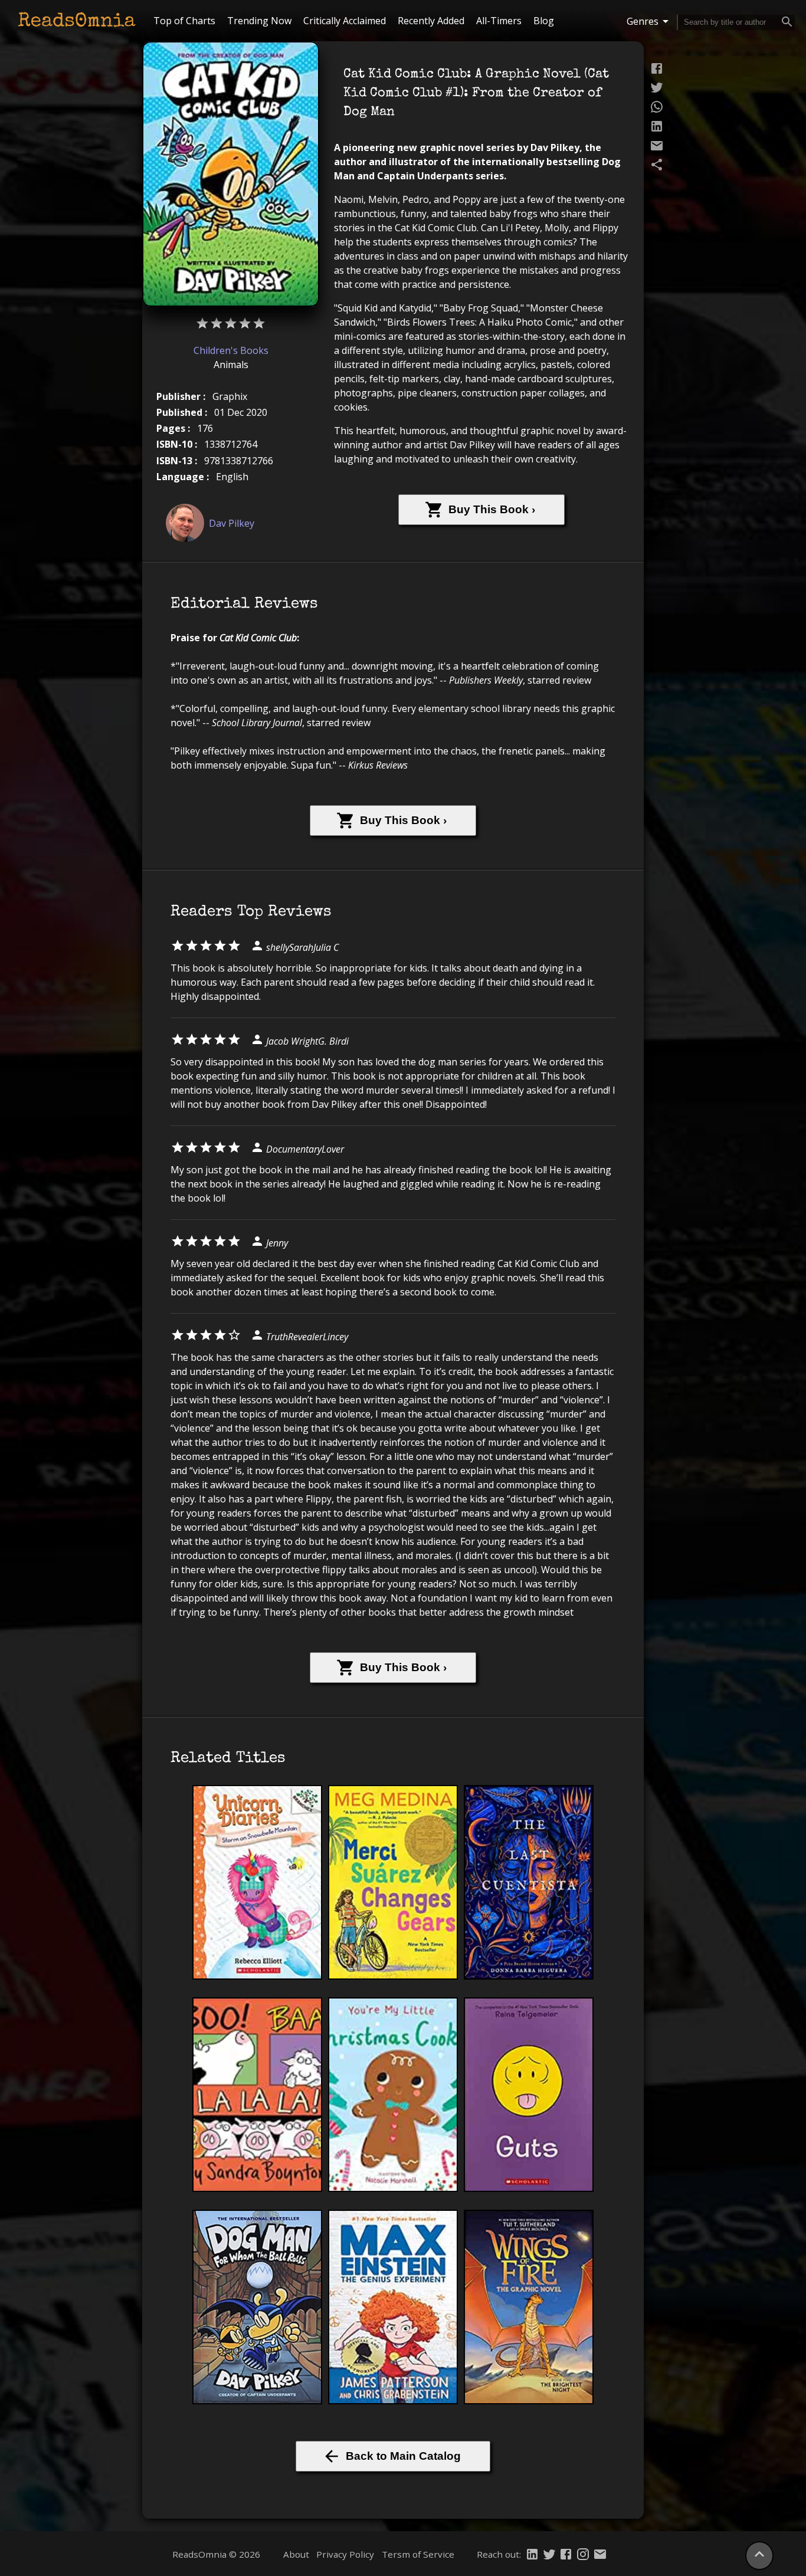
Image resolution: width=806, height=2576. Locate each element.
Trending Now (259, 21)
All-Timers (499, 21)
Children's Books (231, 350)
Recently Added (431, 21)
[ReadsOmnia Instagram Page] (583, 2555)
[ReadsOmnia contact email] (600, 2555)
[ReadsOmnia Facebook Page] (566, 2555)
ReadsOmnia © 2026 (216, 2554)
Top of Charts (184, 21)
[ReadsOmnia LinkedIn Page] (532, 2555)
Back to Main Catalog (403, 2456)
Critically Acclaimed (345, 21)
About (296, 2554)
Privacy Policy (345, 2554)
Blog (544, 21)
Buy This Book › (492, 509)
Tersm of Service (418, 2554)
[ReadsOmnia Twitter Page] (549, 2555)
